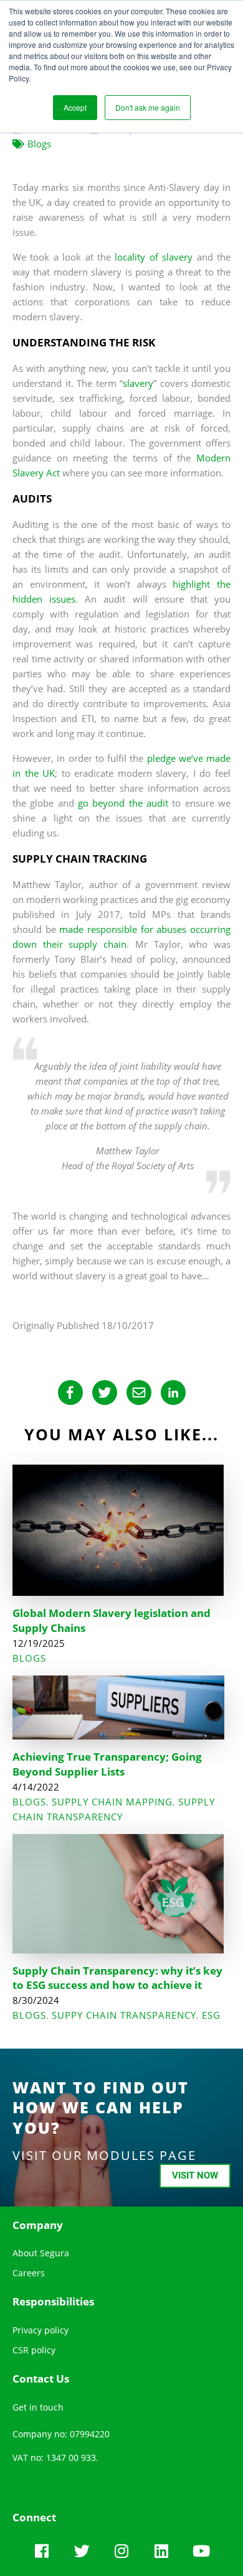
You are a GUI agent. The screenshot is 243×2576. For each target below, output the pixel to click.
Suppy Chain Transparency (124, 2015)
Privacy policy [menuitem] (40, 2330)
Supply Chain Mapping (112, 1802)
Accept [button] (75, 107)
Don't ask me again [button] (148, 107)
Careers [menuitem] (29, 2273)
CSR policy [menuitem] (34, 2350)
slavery (138, 383)
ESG (211, 2015)
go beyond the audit (123, 803)
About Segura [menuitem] (41, 2253)
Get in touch (38, 2407)
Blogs (39, 144)
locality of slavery (155, 257)
